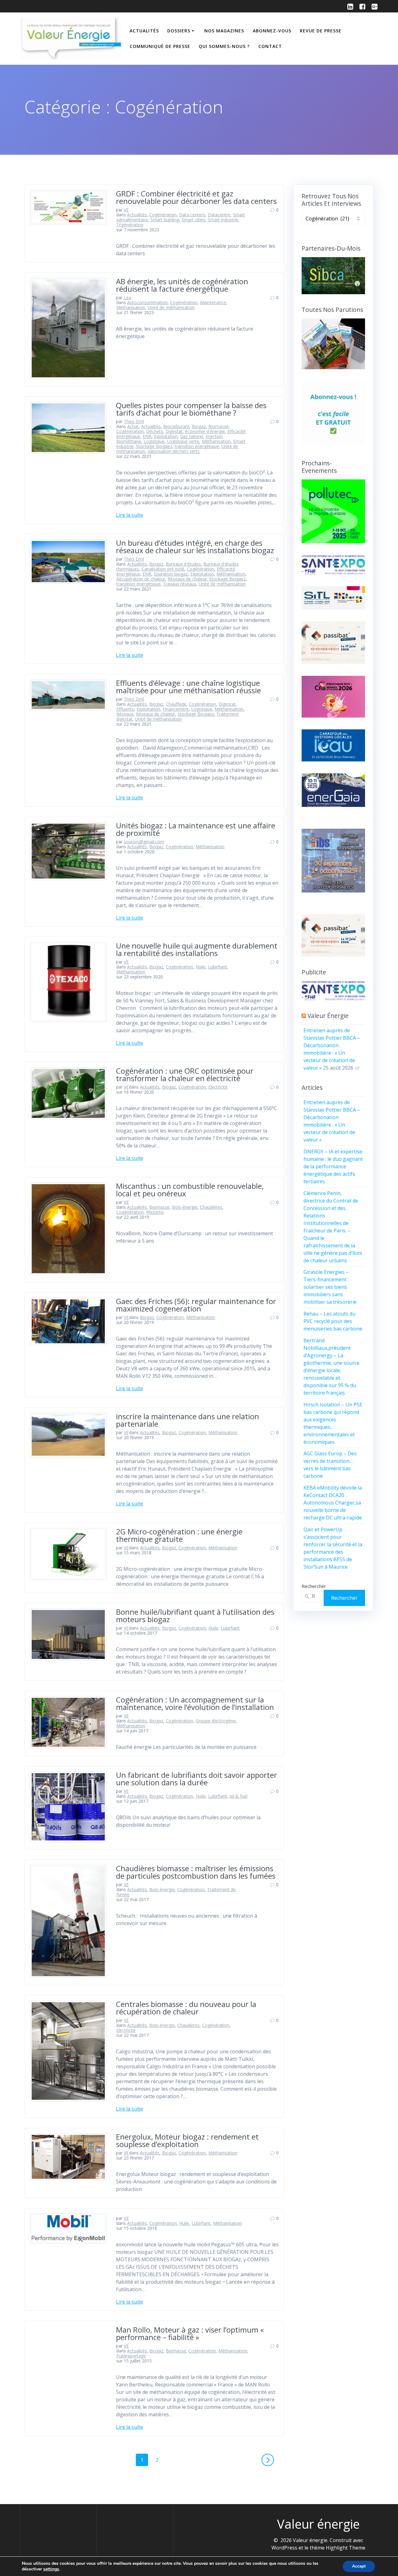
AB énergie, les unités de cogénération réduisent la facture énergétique (182, 285)
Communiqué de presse (160, 46)
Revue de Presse (321, 31)
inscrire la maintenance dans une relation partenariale (187, 1420)
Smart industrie (223, 220)
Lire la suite (130, 515)
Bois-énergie (185, 1207)
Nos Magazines (224, 31)
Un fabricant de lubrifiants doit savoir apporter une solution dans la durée (197, 1779)
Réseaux (125, 714)
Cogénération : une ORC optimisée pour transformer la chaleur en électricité (185, 1074)
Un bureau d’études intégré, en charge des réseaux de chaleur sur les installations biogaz (195, 546)
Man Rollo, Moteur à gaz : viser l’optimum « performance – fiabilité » (190, 2333)
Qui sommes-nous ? (224, 46)
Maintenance (213, 302)
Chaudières (211, 1207)
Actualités (144, 31)
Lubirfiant (218, 967)
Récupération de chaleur (141, 579)
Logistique (154, 441)
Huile (201, 967)
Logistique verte (183, 441)
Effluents (125, 709)
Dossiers (179, 31)
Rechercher (314, 1586)
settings (51, 2569)
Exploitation (166, 436)
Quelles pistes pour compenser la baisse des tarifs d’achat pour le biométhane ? (191, 409)
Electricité (218, 1087)
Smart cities (193, 220)
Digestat (174, 431)
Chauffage (176, 704)
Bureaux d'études (183, 564)
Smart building (165, 220)
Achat (133, 426)
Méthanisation (131, 307)
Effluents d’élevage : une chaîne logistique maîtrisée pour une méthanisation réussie (188, 687)
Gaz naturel (192, 436)
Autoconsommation (147, 302)
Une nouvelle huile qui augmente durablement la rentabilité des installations (197, 949)
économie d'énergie (205, 431)
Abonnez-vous (272, 31)
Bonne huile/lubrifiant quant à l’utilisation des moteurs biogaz (195, 1615)
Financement (176, 709)
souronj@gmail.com (144, 842)
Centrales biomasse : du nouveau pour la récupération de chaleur (186, 2008)
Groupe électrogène (216, 1721)
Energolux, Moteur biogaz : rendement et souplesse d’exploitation (187, 2140)
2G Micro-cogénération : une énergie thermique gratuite (179, 1535)
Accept (359, 2566)
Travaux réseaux (180, 584)
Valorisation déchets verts (174, 451)
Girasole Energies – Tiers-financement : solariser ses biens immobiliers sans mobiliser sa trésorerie (330, 1287)
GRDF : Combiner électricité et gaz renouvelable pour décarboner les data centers (197, 197)
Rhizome (155, 1212)
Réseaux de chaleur (187, 579)
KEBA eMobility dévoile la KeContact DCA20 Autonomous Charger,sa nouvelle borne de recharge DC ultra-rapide (333, 1503)
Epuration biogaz (171, 574)
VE (126, 210)
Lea (127, 297)
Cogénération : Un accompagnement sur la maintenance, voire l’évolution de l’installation (195, 1703)
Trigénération (130, 225)
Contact (270, 46)
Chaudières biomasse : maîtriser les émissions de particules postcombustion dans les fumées (196, 1872)
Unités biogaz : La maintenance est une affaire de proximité (196, 829)
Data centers (192, 215)
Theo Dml (134, 421)
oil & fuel (238, 1796)
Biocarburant (176, 426)
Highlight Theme (346, 2548)
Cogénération (163, 215)
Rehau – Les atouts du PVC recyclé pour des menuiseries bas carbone (333, 1321)
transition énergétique (197, 446)
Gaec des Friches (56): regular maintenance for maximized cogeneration (196, 1305)
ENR (147, 436)
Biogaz (199, 426)
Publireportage (131, 2356)
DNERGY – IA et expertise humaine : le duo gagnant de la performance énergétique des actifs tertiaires (333, 1166)
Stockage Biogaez (154, 446)
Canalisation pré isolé (163, 569)
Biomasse (218, 426)
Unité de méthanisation (171, 307)
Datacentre (219, 215)
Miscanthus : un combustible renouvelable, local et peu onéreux (190, 1190)
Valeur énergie (328, 1016)
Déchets (155, 431)
